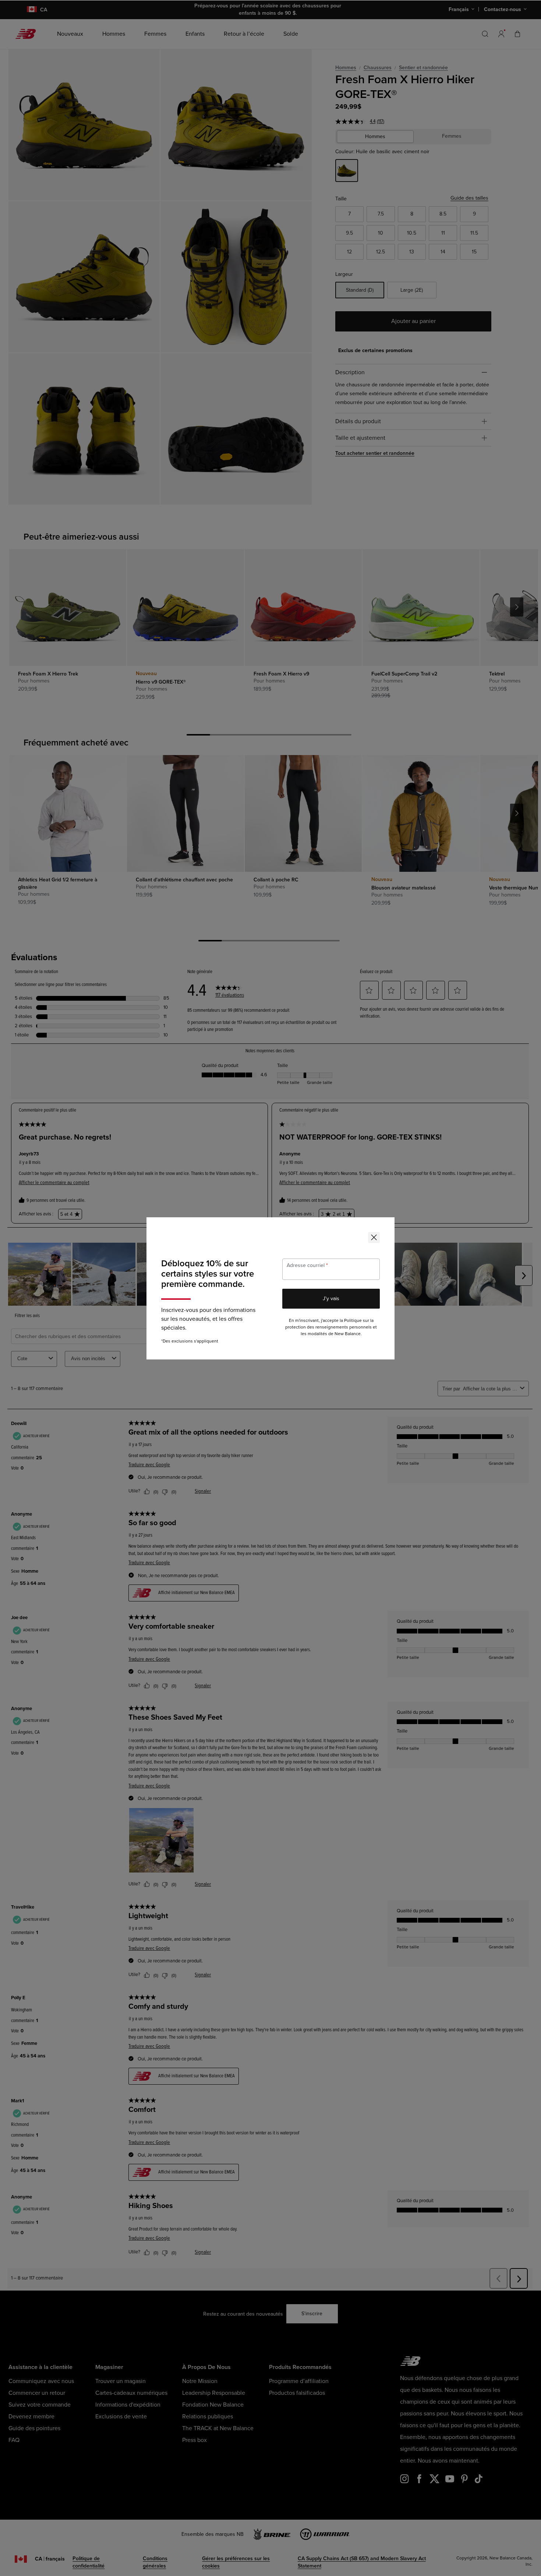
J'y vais (331, 1298)
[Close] (374, 1238)
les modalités (314, 1334)
